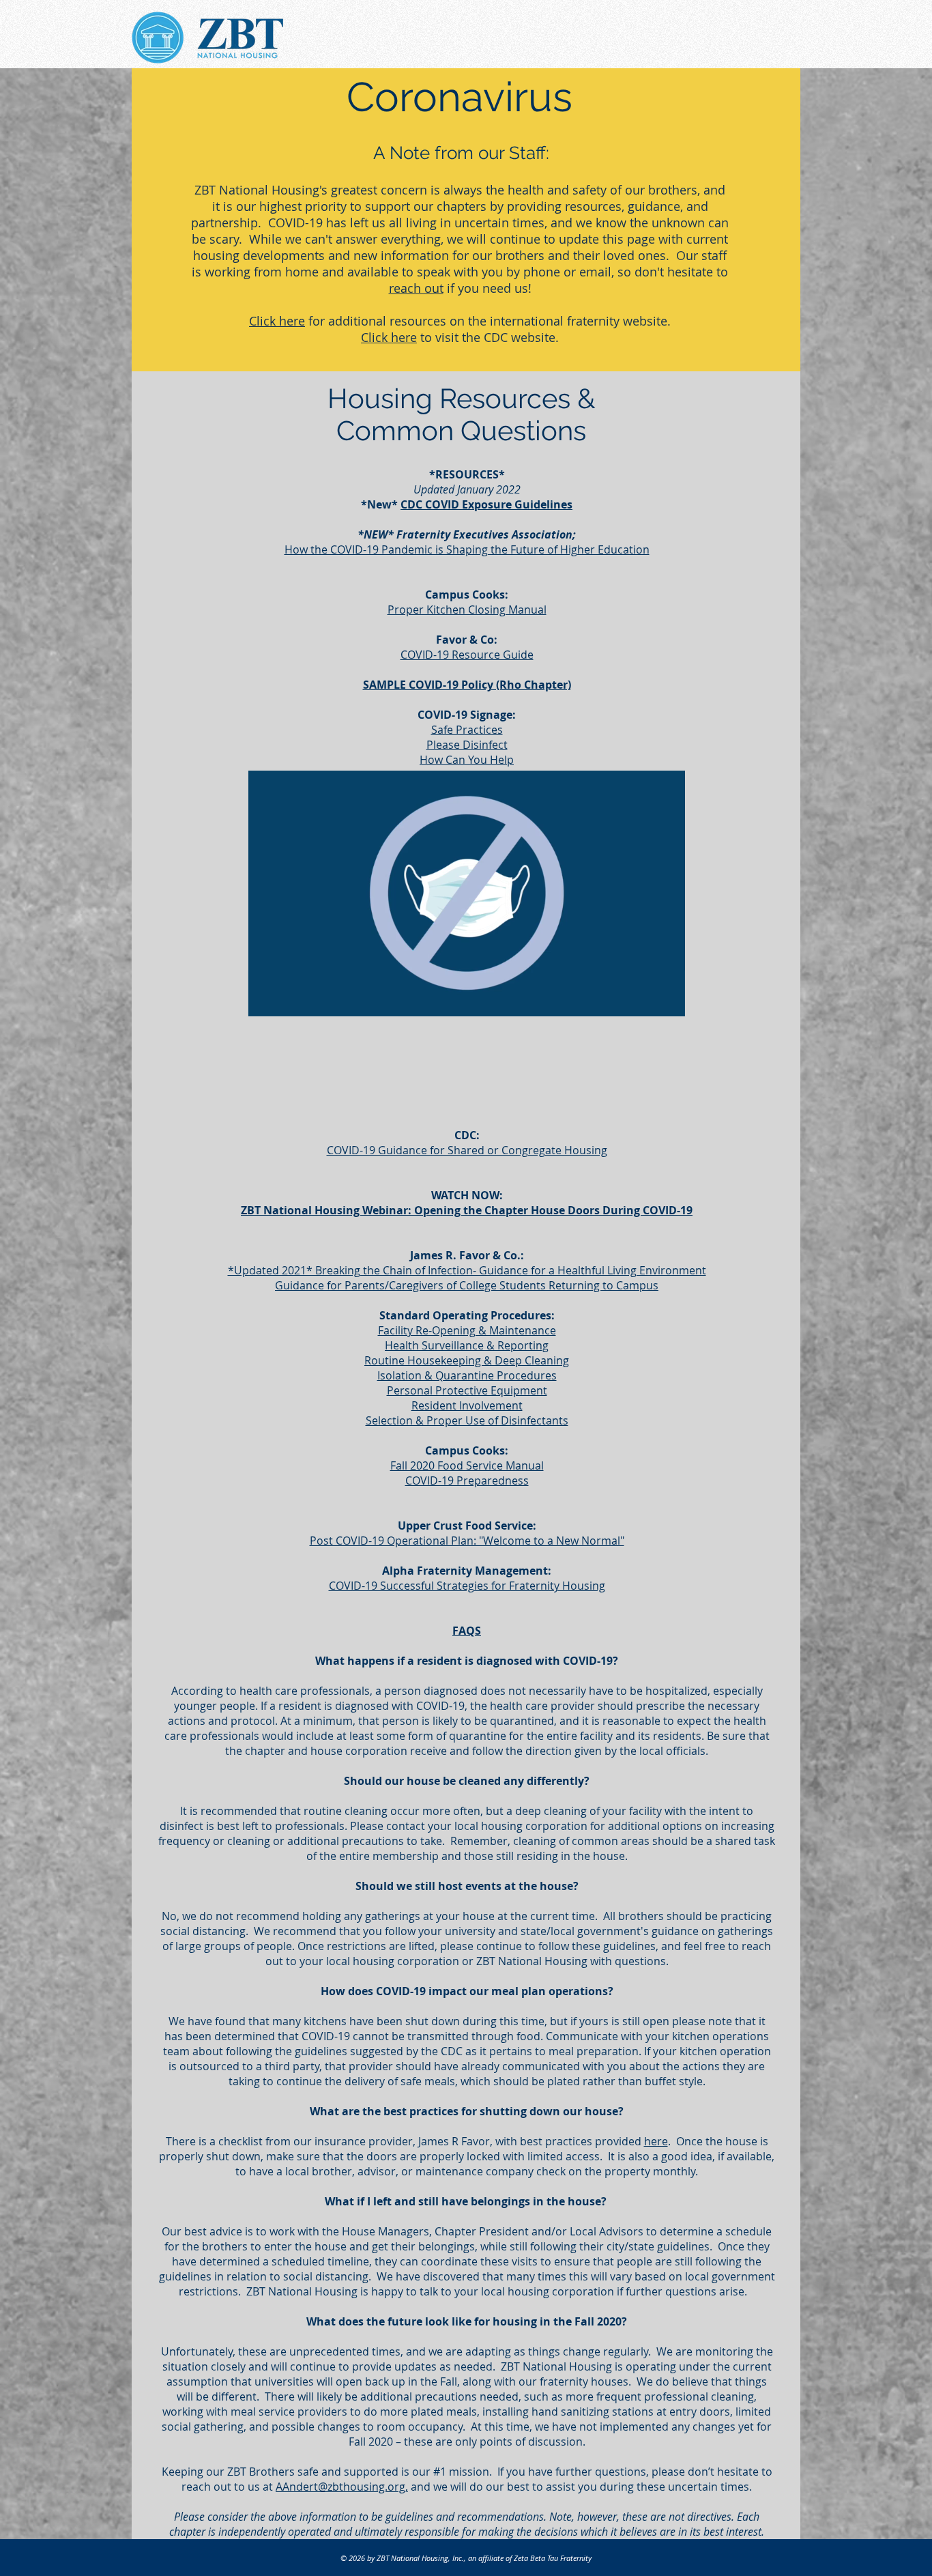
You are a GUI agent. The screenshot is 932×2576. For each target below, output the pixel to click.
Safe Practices (467, 730)
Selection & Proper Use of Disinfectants (467, 1420)
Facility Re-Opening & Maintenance (467, 1330)
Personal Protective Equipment (467, 1390)
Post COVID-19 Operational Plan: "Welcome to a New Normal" (467, 1541)
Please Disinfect (467, 745)
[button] (668, 1001)
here (656, 2141)
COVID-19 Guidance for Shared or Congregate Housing (467, 1150)
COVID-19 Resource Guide (467, 655)
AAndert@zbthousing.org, (342, 2487)
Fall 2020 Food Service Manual (467, 1465)
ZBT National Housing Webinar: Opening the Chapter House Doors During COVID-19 (467, 1210)
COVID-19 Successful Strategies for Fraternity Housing (467, 1586)
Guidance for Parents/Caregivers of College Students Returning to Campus (467, 1285)
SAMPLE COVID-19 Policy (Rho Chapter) (467, 685)
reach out (416, 288)
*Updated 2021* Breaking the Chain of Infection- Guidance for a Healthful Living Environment (467, 1270)
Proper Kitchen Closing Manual (467, 610)
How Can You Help (467, 760)
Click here (277, 321)
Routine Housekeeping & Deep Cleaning (467, 1360)
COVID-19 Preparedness (467, 1480)
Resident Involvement (467, 1405)
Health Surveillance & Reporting (467, 1345)
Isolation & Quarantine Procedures (467, 1375)
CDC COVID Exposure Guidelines (486, 504)
